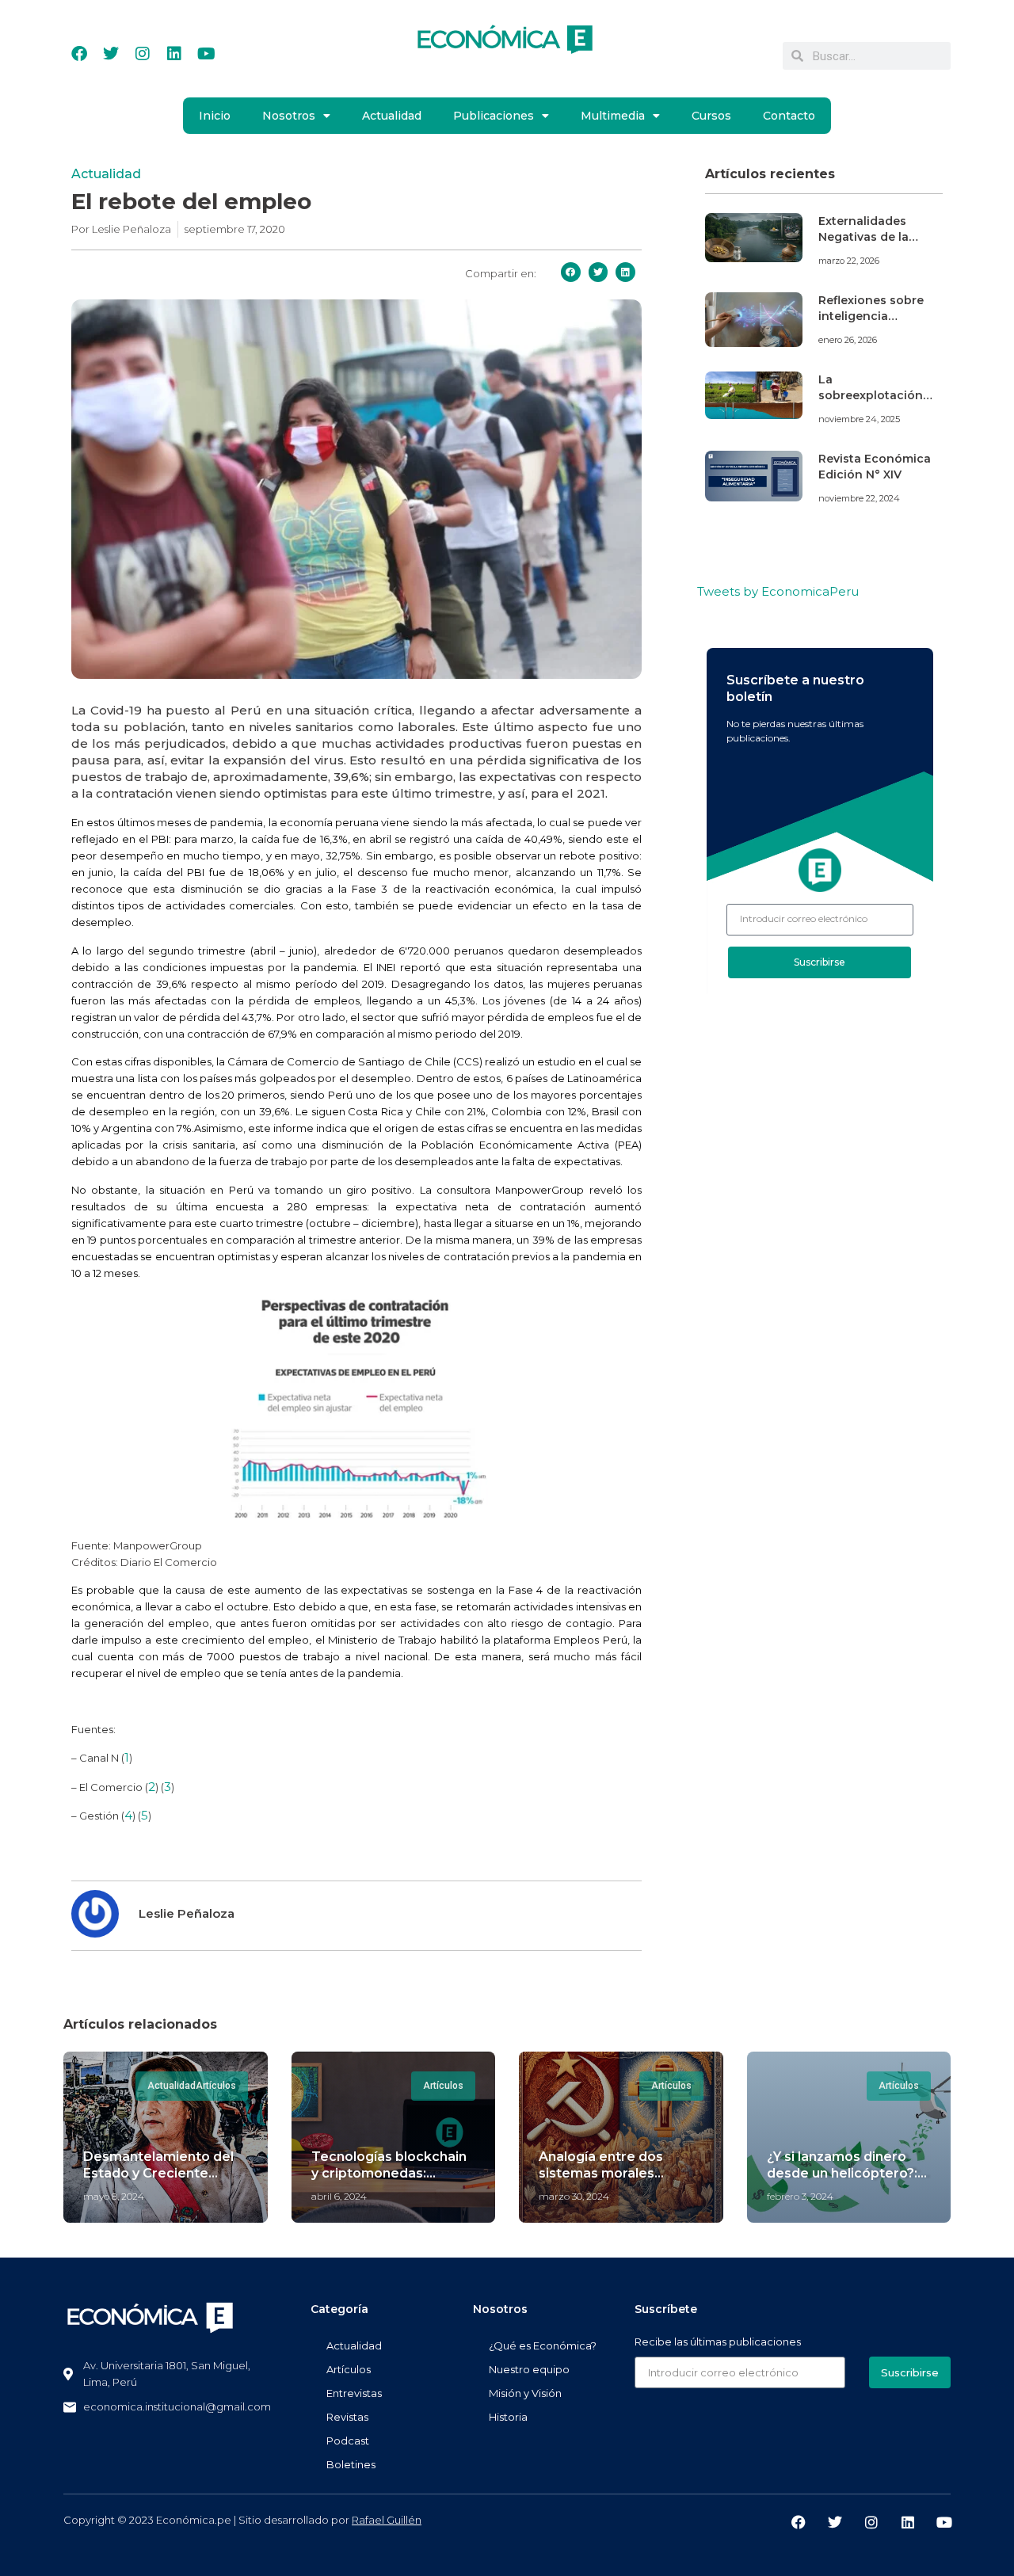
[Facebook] (79, 54)
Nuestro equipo (529, 2369)
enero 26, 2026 (848, 340)
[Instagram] (143, 54)
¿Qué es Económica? (543, 2345)
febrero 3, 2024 (800, 2196)
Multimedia (613, 116)
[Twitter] (111, 54)
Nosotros (289, 116)
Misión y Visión (525, 2393)
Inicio (215, 116)
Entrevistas (354, 2393)
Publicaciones (494, 116)
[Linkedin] (174, 54)
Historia (508, 2417)
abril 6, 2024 (339, 2196)
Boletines (351, 2464)
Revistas (347, 2417)
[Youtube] (206, 54)
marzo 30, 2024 (574, 2196)
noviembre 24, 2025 (859, 419)
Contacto (789, 116)
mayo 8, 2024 (114, 2196)
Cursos (711, 116)
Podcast (348, 2441)
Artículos (349, 2369)
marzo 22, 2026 (849, 261)
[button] (571, 272)
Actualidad (392, 116)
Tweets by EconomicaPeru (778, 591)
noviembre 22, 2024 (859, 498)
